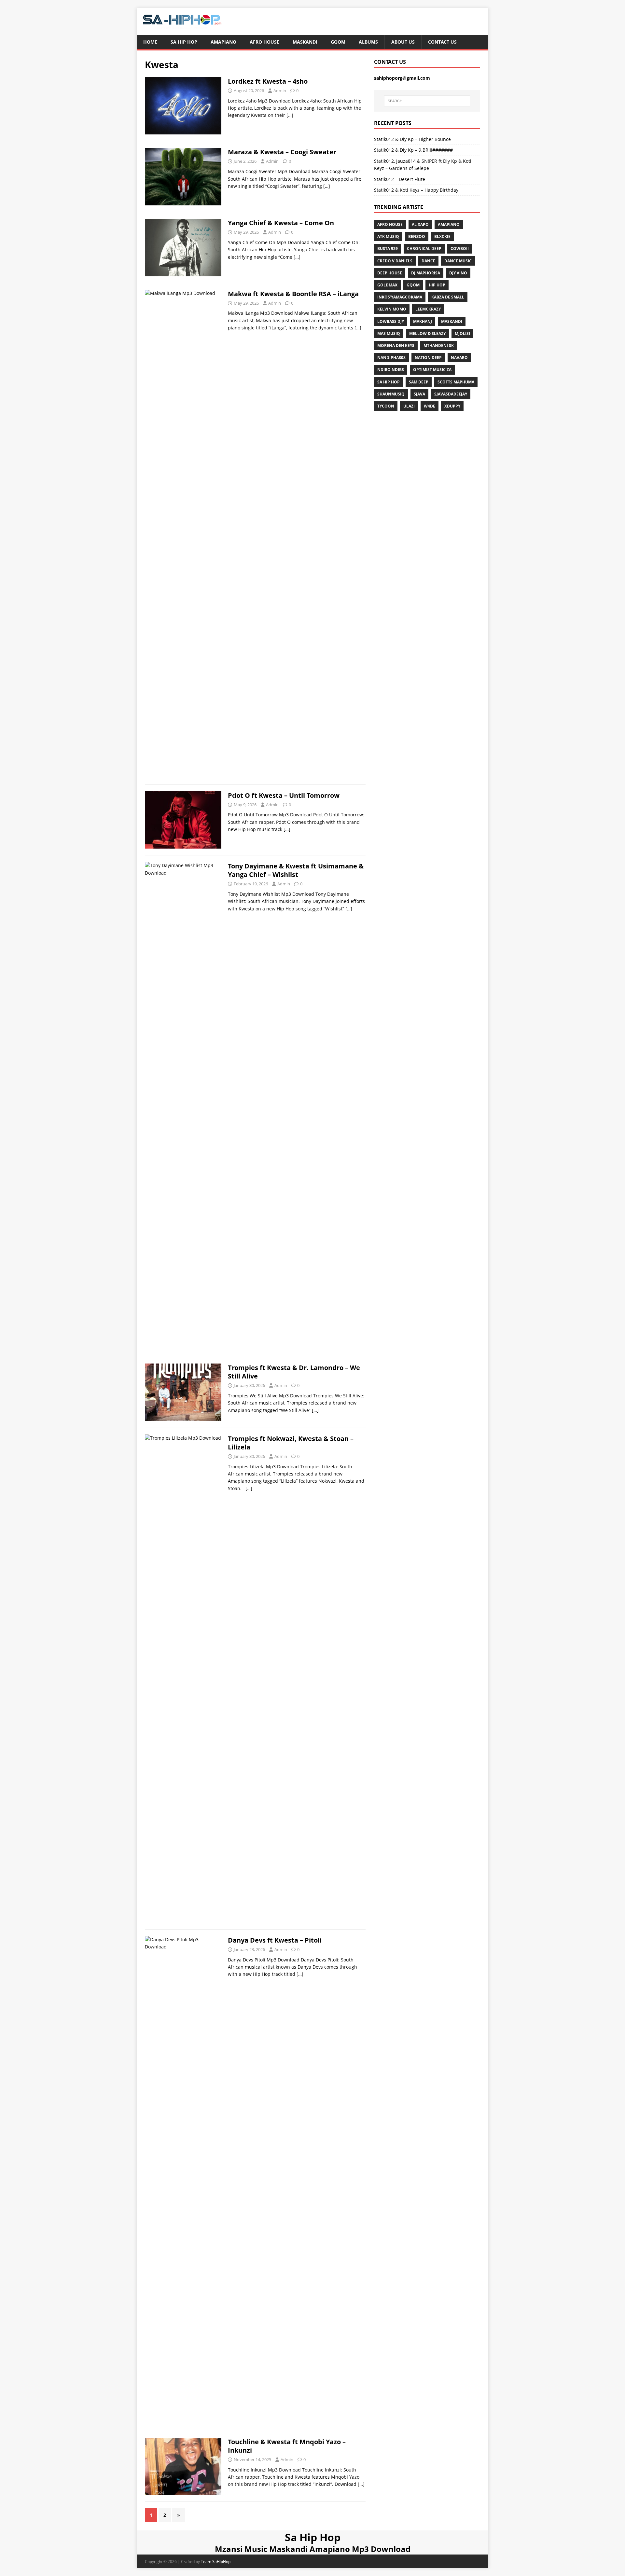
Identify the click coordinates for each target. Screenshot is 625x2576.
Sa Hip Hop (184, 42)
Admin (280, 90)
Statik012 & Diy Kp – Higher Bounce (412, 139)
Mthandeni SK (439, 346)
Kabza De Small (448, 297)
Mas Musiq (389, 333)
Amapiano (223, 42)
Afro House (264, 42)
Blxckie (442, 236)
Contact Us (442, 42)
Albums (368, 42)
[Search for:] (427, 101)
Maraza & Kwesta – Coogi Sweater (282, 152)
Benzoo (417, 236)
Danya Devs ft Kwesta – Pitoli (275, 1940)
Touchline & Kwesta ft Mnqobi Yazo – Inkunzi (287, 2446)
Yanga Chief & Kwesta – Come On (281, 223)
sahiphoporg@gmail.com (402, 78)
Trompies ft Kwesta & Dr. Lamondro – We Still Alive (294, 1372)
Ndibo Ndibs (391, 370)
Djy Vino (458, 273)
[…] (290, 115)
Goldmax (387, 285)
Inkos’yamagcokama (400, 297)
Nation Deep (428, 358)
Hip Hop (437, 285)
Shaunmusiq (391, 394)
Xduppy (452, 406)
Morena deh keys (396, 346)
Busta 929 (388, 249)
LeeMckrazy (428, 309)
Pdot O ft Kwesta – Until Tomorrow (284, 795)
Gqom (338, 42)
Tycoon (386, 406)
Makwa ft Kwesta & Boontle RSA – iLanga (293, 294)
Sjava (419, 394)
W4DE (430, 406)
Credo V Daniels (395, 261)
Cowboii (460, 249)
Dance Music (458, 261)
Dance (428, 261)
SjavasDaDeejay (451, 394)
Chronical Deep (424, 249)
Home (150, 42)
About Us (403, 42)
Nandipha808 (391, 358)
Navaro (459, 358)
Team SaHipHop (216, 2562)
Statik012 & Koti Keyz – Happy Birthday (416, 190)
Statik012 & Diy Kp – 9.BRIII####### (413, 150)
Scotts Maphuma (456, 382)
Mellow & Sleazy (427, 333)
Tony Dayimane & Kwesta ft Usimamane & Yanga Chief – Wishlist (296, 870)
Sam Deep (419, 382)
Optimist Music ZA (432, 370)
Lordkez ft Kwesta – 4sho (268, 81)
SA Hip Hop (389, 382)
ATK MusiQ (388, 236)
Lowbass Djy (391, 321)
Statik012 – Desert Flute (400, 179)
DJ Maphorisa (426, 273)
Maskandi (305, 42)
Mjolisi (462, 333)
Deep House (390, 273)
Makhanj (423, 321)
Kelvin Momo (392, 309)
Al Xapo (420, 224)
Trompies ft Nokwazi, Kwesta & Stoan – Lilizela (291, 1443)
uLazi (409, 406)
